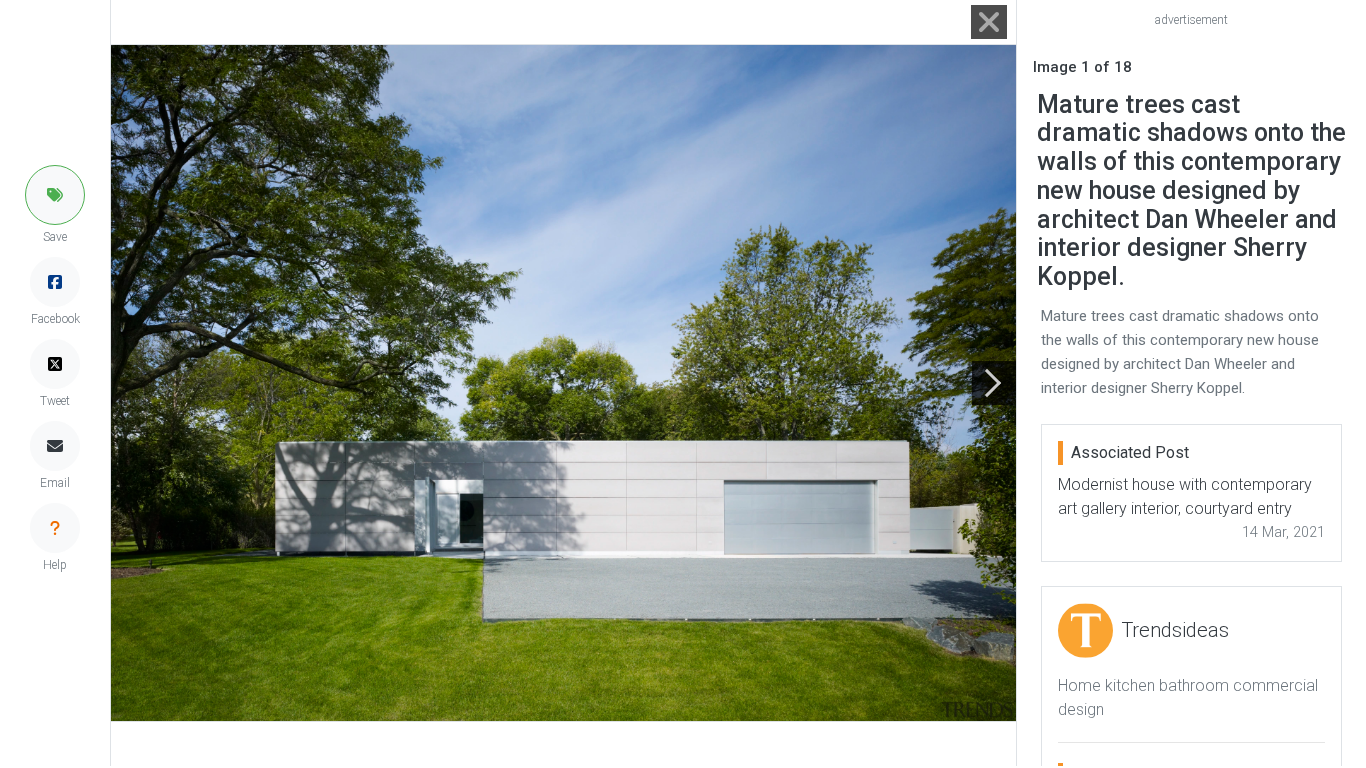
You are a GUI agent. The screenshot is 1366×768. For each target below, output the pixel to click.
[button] (55, 195)
